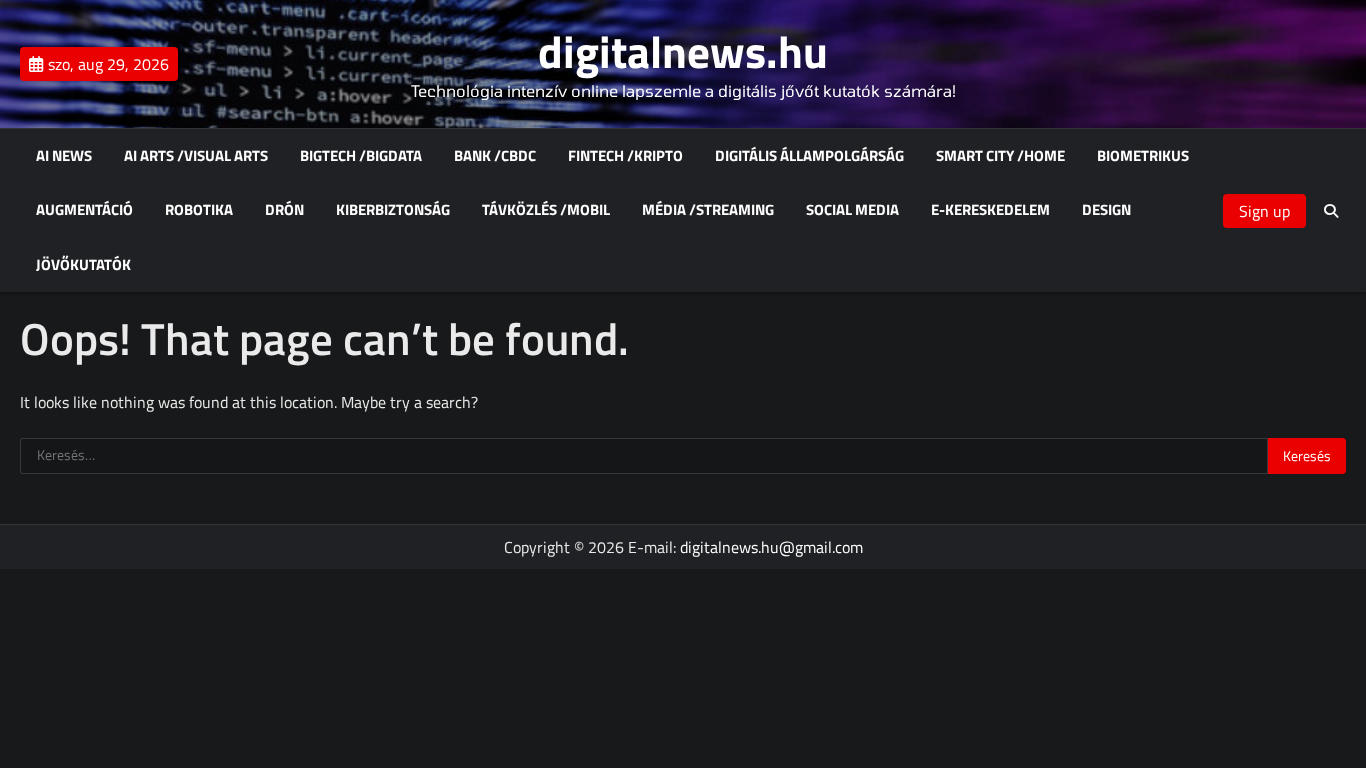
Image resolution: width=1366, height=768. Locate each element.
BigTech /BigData (361, 156)
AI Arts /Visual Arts (196, 156)
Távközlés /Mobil (546, 210)
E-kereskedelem (990, 210)
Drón (284, 210)
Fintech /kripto (625, 156)
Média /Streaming (708, 210)
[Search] (1331, 211)
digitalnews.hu (683, 51)
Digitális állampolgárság (809, 156)
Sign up (1264, 211)
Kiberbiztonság (393, 210)
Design (1106, 210)
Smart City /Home (1000, 156)
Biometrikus (1143, 156)
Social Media (852, 210)
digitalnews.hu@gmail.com (771, 547)
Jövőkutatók (83, 265)
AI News (64, 156)
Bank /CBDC (495, 156)
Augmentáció (84, 210)
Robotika (199, 210)
